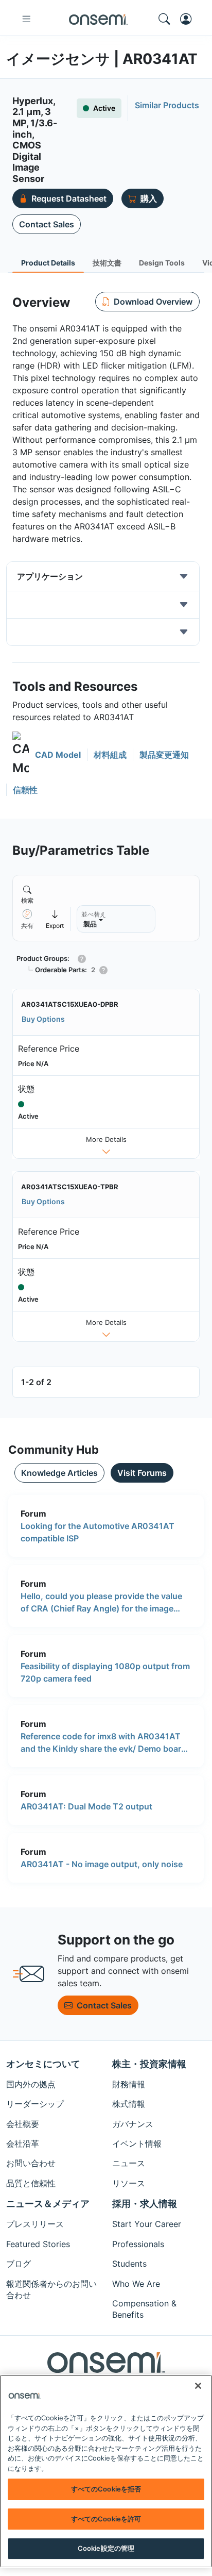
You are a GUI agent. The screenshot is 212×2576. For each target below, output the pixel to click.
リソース (129, 2183)
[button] (47, 754)
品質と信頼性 (31, 2183)
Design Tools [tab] (162, 263)
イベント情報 (137, 2143)
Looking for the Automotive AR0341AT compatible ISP (98, 1532)
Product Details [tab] (48, 263)
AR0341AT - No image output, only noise (102, 1864)
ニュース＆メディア (48, 2204)
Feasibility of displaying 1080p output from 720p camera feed (105, 1672)
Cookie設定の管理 (106, 2548)
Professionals (138, 2244)
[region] (106, 2471)
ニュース (129, 2163)
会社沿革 (23, 2143)
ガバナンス (133, 2124)
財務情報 (129, 2084)
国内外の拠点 (31, 2084)
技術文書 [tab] (107, 263)
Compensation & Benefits (144, 2309)
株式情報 (129, 2104)
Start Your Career (147, 2224)
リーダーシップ (35, 2104)
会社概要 (23, 2124)
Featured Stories (38, 2244)
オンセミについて (43, 2064)
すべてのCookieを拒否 (106, 2489)
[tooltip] (55, 919)
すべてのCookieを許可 (106, 2519)
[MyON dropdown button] (189, 19)
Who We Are (136, 2284)
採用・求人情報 (145, 2204)
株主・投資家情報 (149, 2064)
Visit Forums (142, 1473)
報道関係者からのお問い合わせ (51, 2289)
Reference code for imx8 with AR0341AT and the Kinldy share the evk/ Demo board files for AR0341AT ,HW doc (103, 1743)
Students (129, 2264)
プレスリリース (35, 2224)
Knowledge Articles (59, 1473)
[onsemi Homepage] (98, 19)
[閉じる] (198, 2386)
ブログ (19, 2264)
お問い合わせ (31, 2163)
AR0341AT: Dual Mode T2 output (86, 1806)
